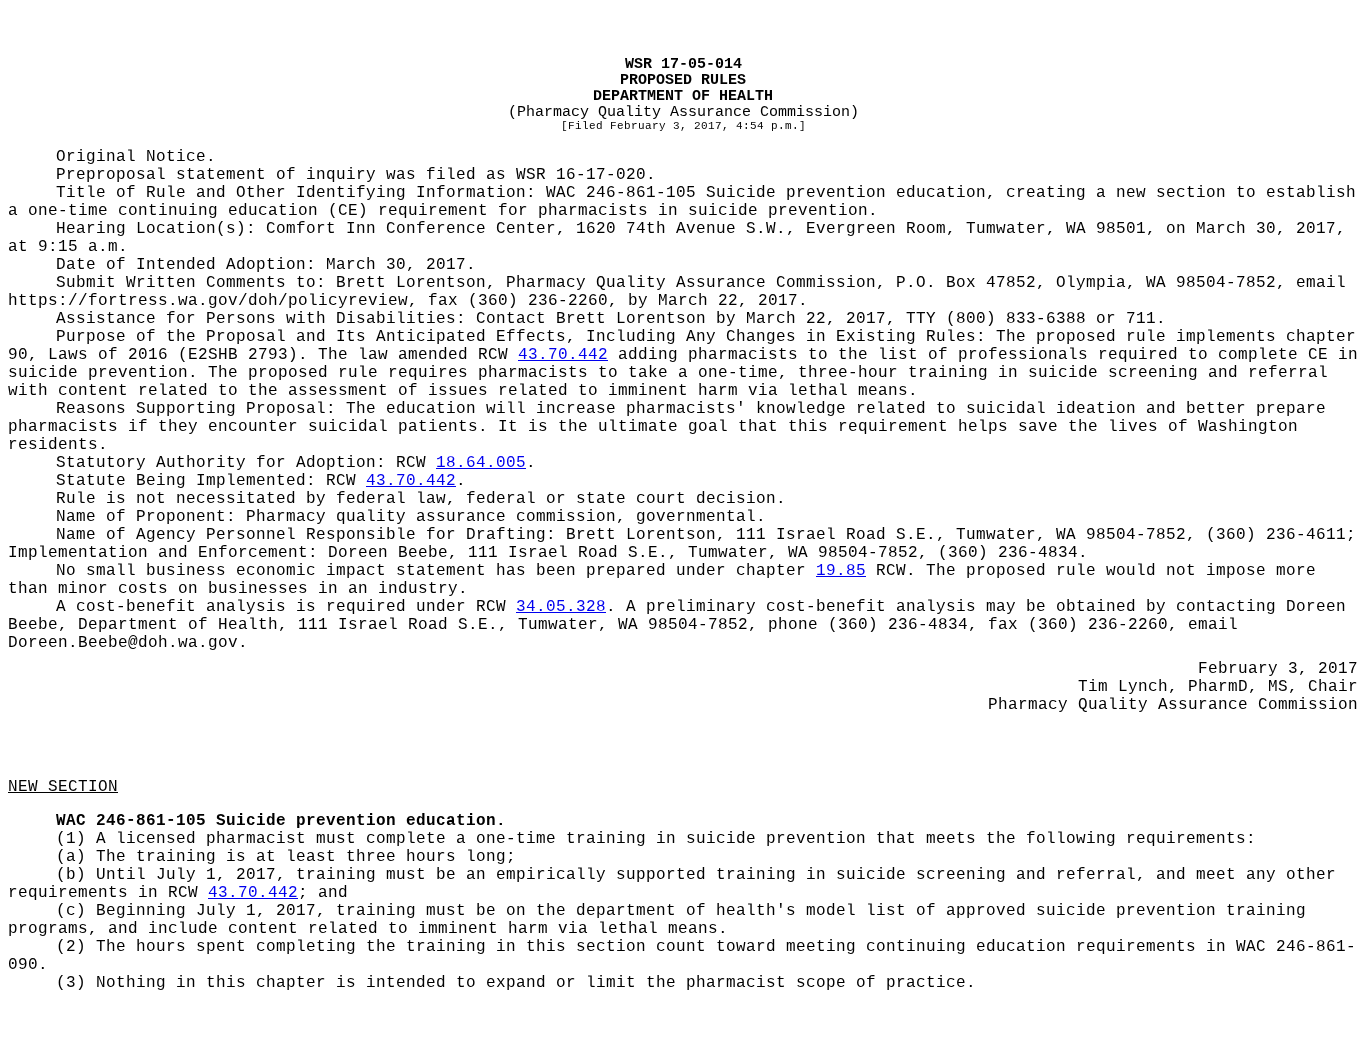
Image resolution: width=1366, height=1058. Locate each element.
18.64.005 (481, 463)
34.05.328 (561, 607)
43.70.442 (563, 355)
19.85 (841, 571)
